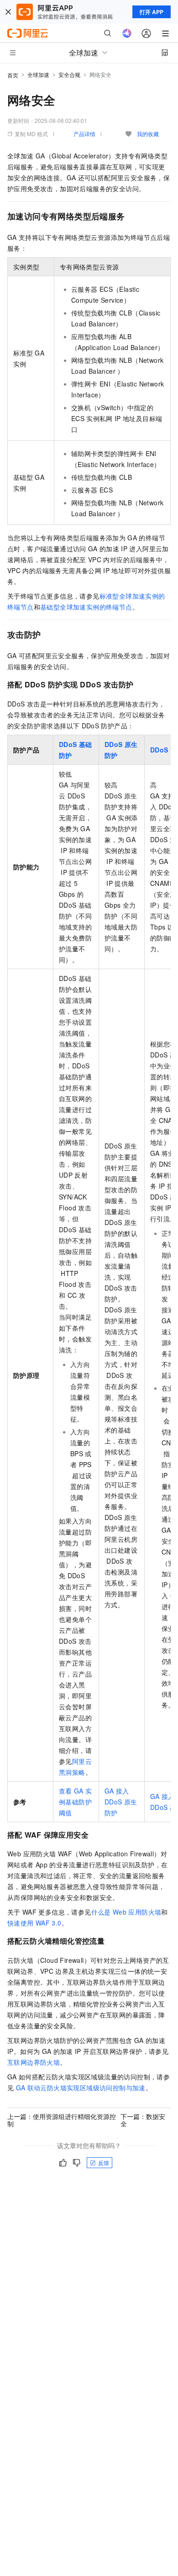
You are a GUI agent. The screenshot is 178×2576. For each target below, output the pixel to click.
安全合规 (69, 74)
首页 (13, 75)
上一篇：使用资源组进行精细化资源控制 (62, 2120)
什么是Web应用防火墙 (126, 1912)
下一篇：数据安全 (143, 2120)
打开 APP (152, 12)
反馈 (104, 2162)
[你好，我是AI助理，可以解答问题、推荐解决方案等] (127, 33)
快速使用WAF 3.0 (34, 1923)
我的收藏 (148, 134)
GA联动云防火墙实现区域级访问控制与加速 (81, 2088)
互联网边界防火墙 (34, 2062)
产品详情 (84, 134)
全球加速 (38, 74)
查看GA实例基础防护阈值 (75, 1802)
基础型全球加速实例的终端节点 (86, 607)
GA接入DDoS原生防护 (121, 1802)
